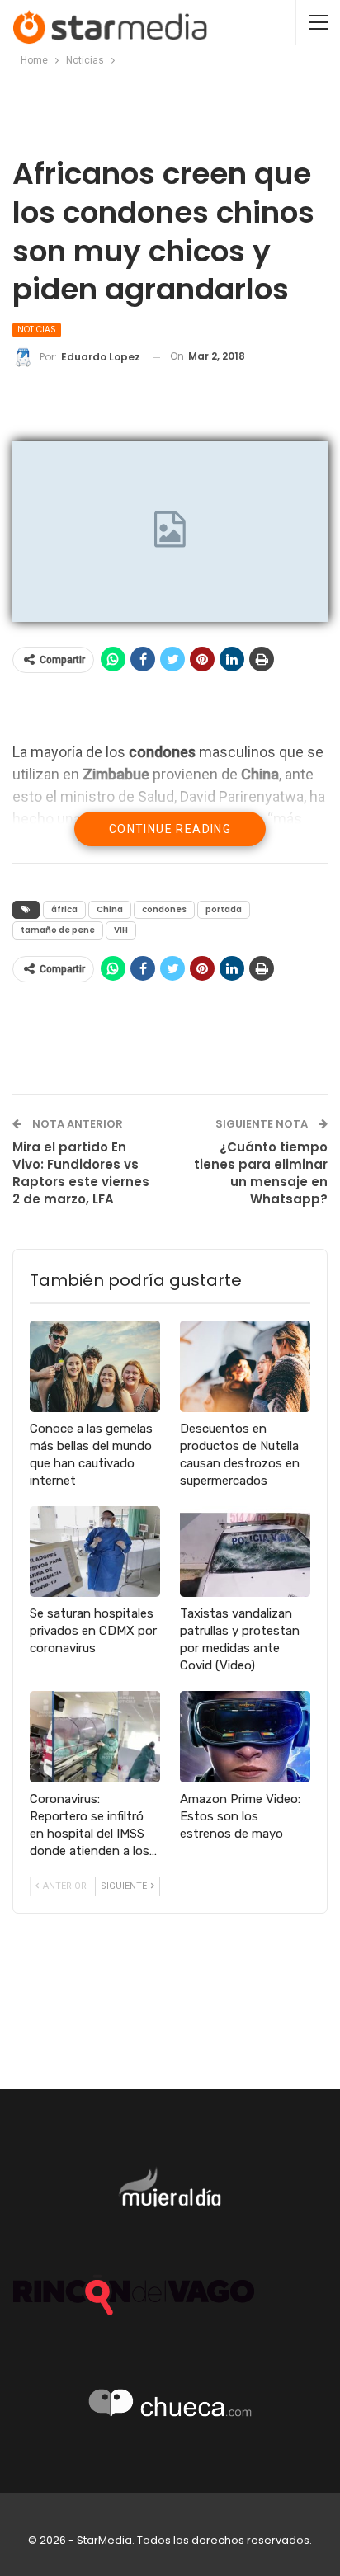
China (110, 909)
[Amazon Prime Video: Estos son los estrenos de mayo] (245, 1737)
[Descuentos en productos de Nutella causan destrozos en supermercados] (245, 1366)
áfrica (64, 909)
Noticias (37, 330)
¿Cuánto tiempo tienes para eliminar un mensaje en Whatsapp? (261, 1173)
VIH (121, 930)
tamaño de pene (58, 930)
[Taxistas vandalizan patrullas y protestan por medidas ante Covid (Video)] (245, 1552)
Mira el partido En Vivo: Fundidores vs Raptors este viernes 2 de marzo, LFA (81, 1173)
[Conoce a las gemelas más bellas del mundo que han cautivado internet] (95, 1366)
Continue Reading (170, 829)
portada (224, 909)
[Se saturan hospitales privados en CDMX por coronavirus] (95, 1552)
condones (164, 909)
